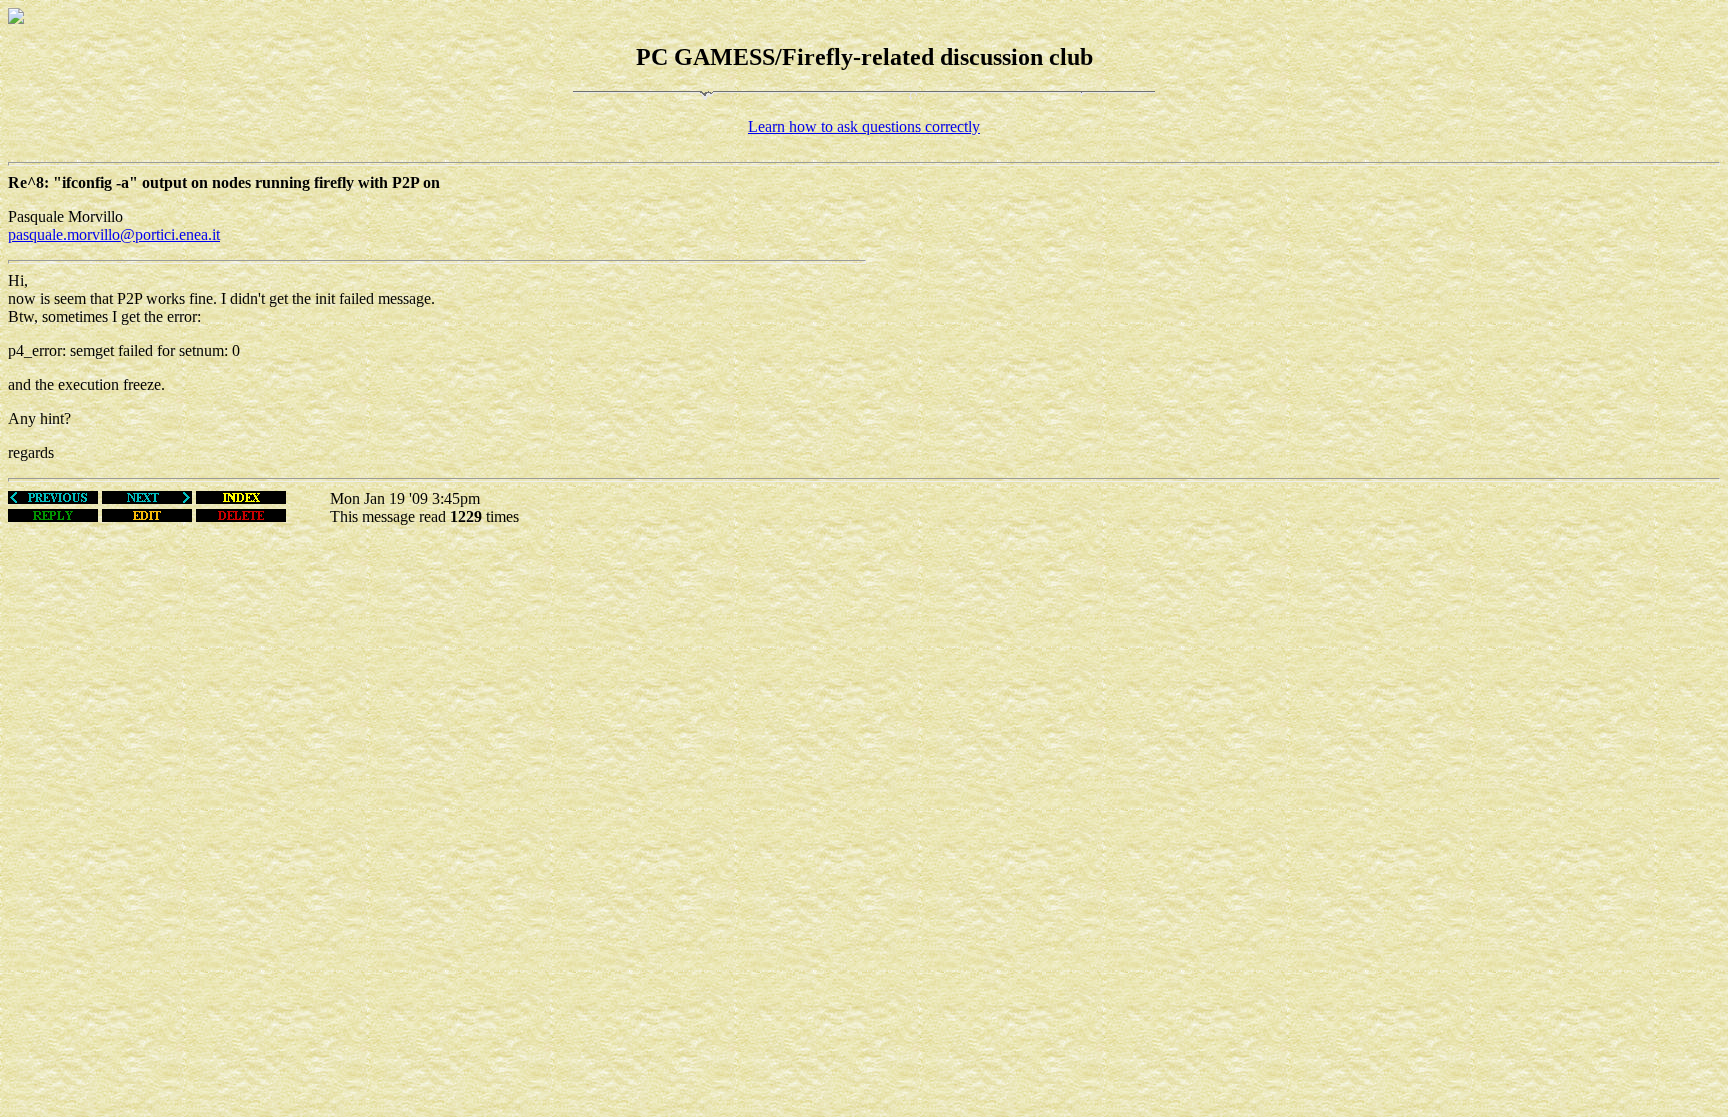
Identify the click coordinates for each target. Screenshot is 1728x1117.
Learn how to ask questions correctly (864, 126)
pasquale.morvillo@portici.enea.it (114, 234)
